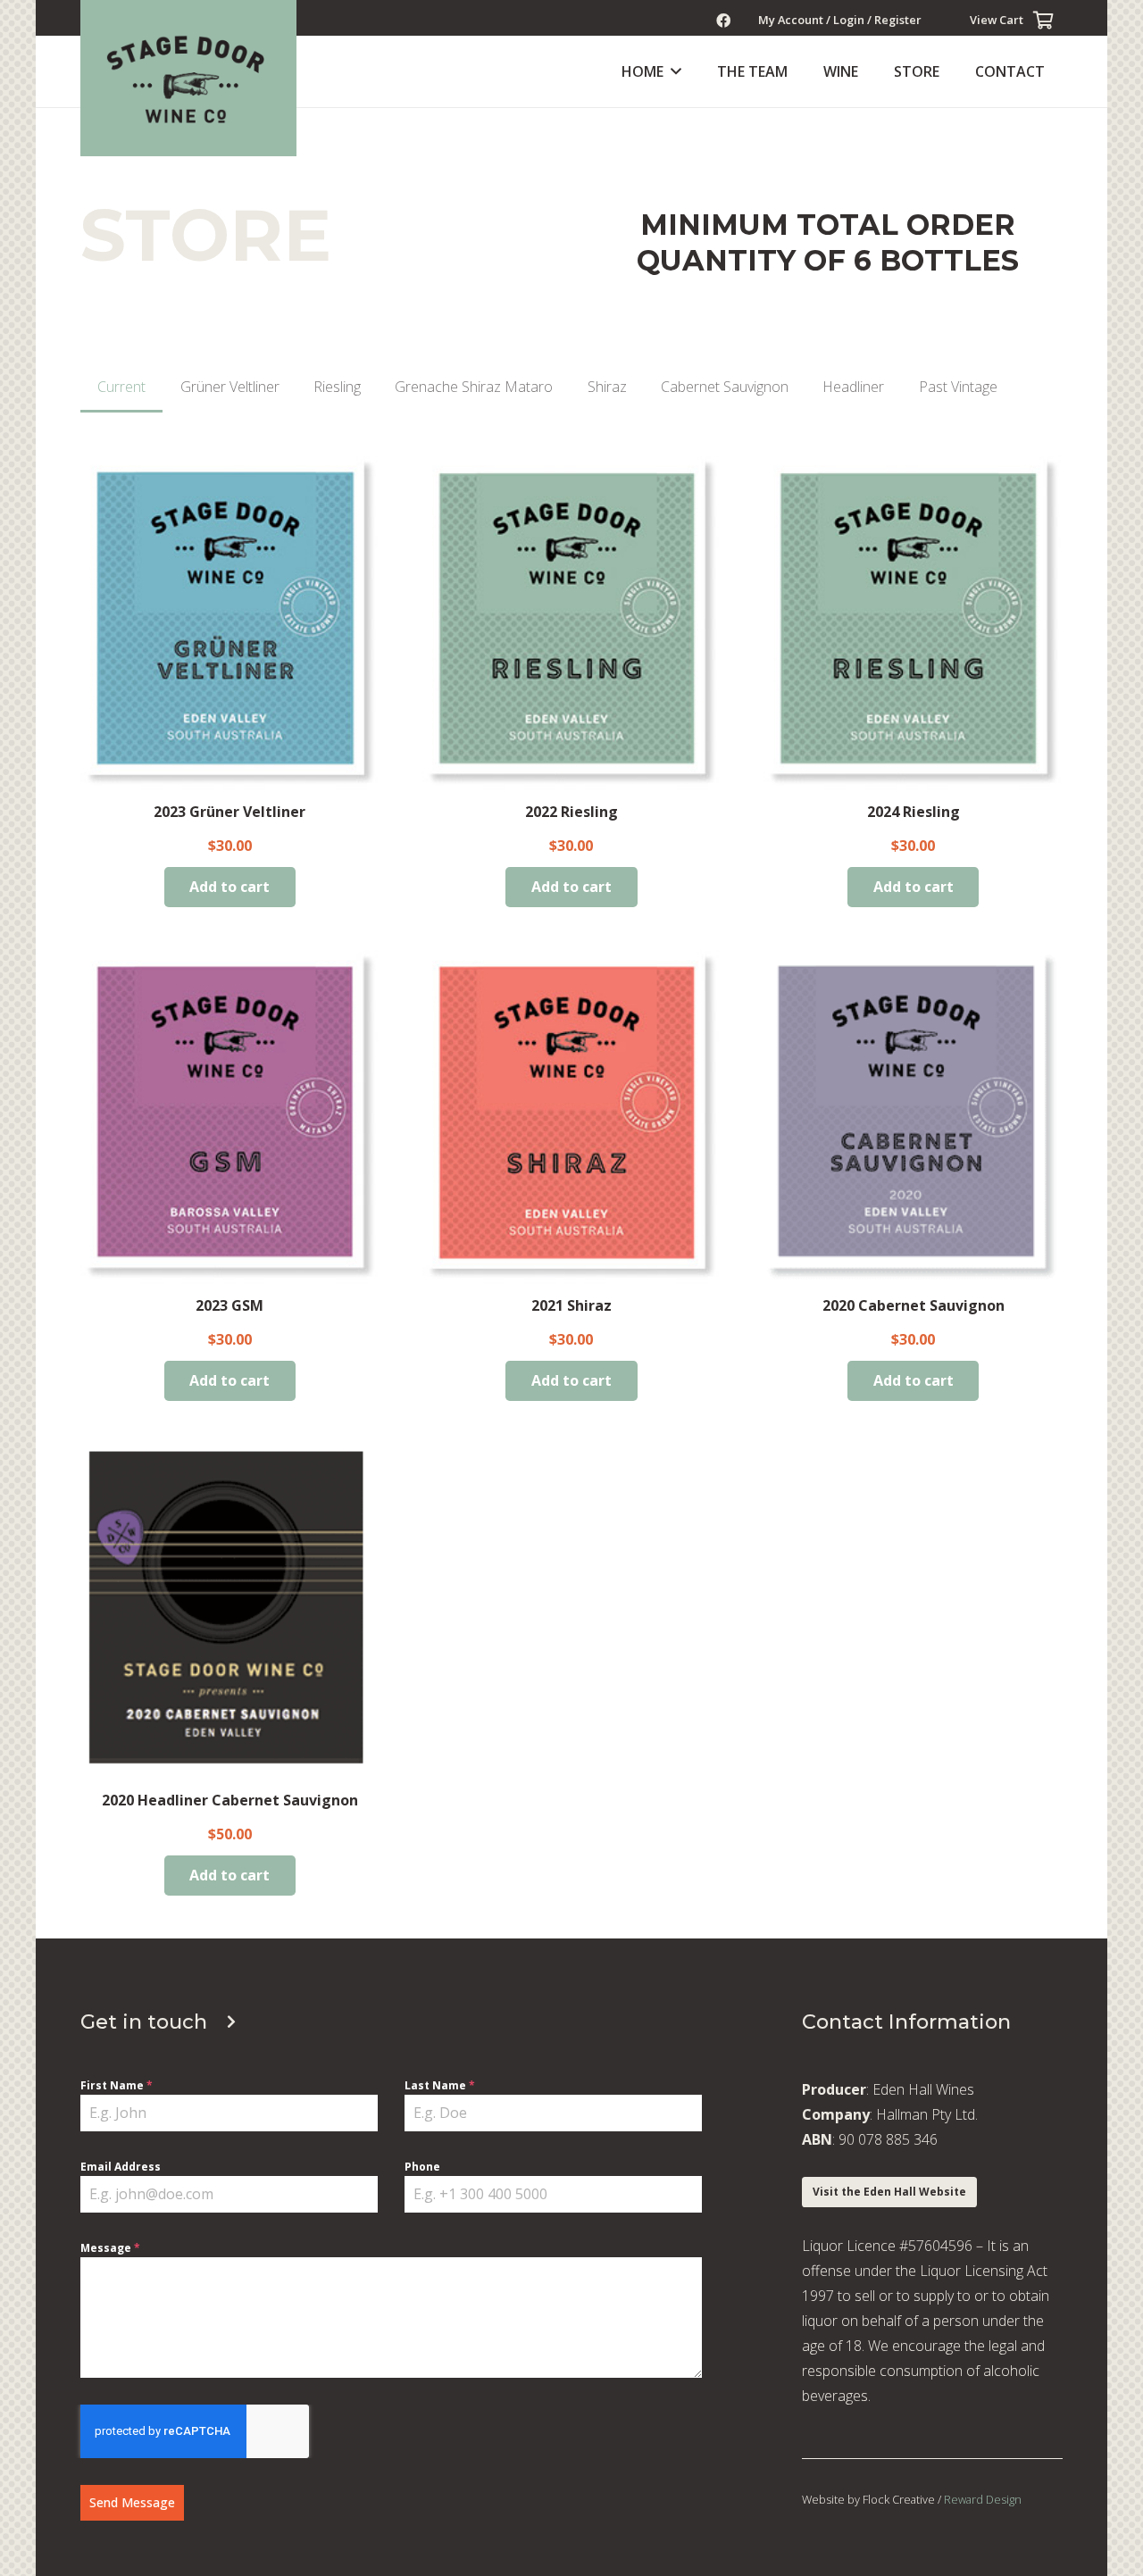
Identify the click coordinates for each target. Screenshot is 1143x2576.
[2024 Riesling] (913, 623)
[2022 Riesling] (572, 623)
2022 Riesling (571, 812)
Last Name (440, 2085)
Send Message (132, 2502)
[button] (672, 71)
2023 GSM (229, 1305)
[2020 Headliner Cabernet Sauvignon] (230, 1611)
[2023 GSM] (230, 1117)
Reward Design (983, 2499)
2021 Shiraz (571, 1305)
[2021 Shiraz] (572, 1117)
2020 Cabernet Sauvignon (914, 1305)
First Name (117, 2085)
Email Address (121, 2167)
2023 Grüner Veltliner (229, 812)
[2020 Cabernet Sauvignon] (913, 1117)
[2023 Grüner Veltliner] (230, 623)
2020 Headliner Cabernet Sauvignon (230, 1800)
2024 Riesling (914, 812)
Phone (422, 2167)
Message (110, 2248)
